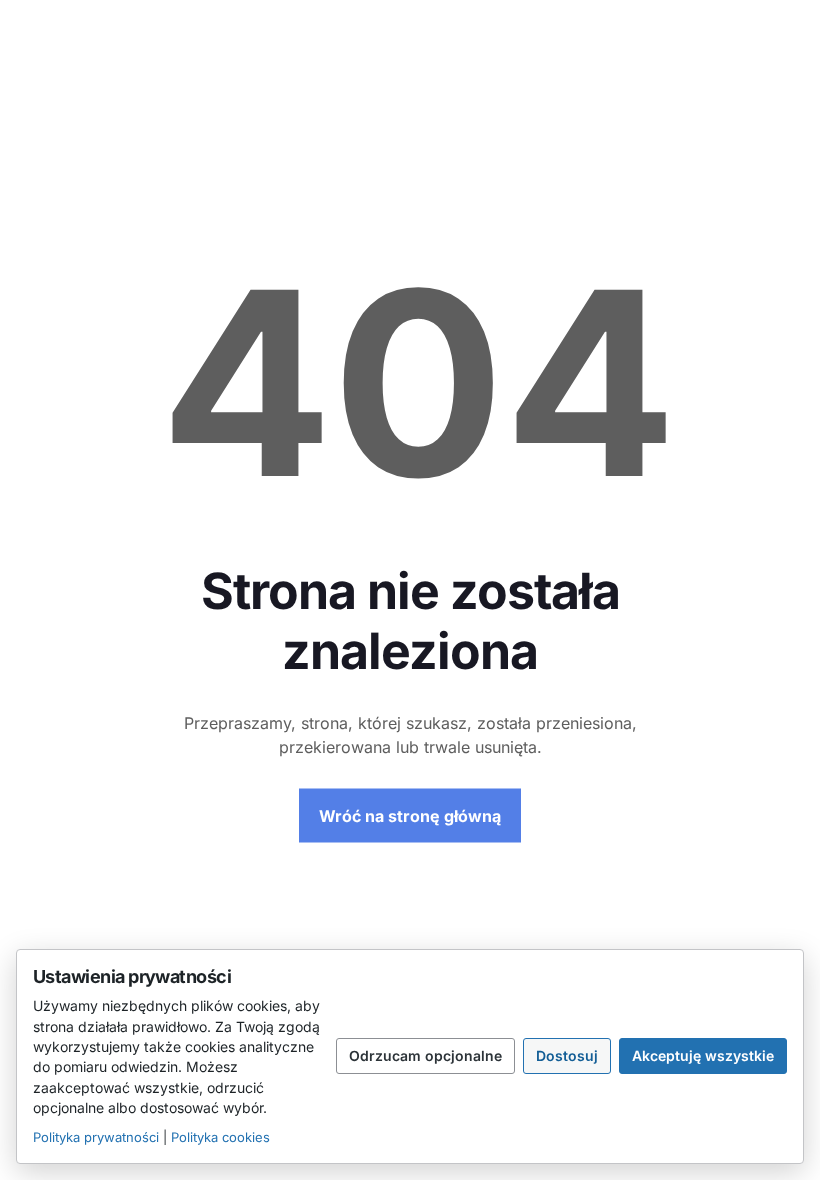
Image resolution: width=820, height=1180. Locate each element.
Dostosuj (567, 1055)
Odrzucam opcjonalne (425, 1055)
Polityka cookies (220, 1137)
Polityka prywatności (96, 1137)
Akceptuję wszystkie (703, 1055)
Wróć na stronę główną (410, 816)
